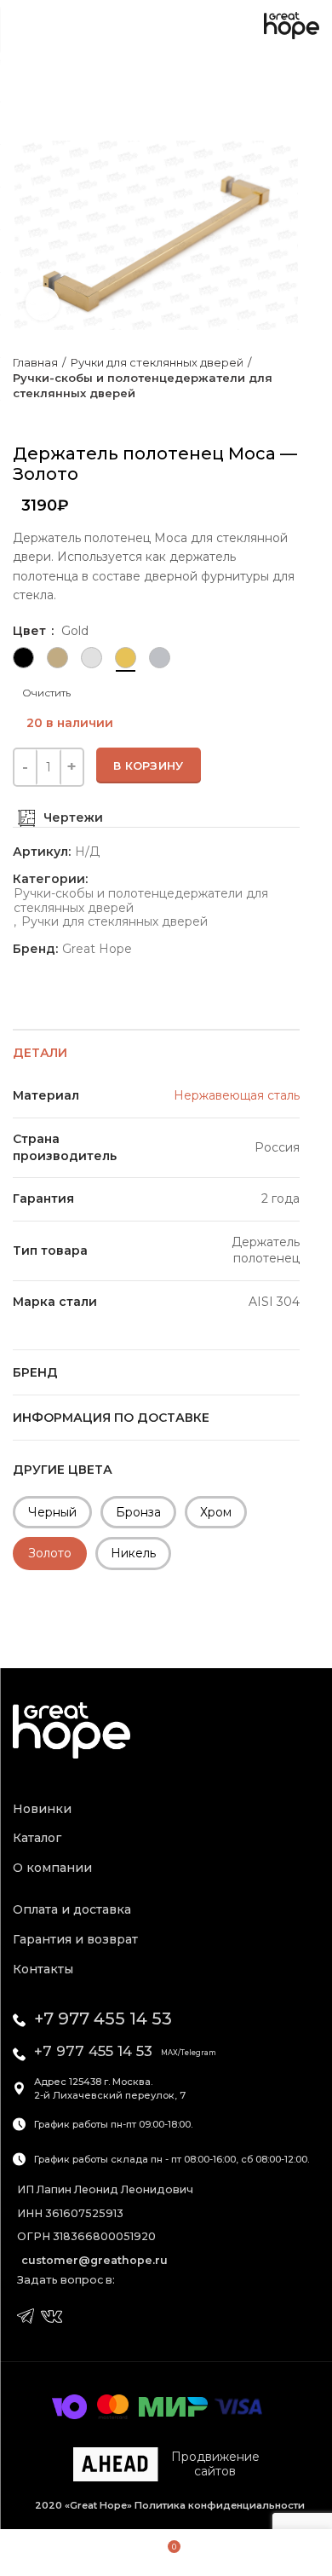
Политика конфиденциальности (218, 2505)
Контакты (43, 1969)
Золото (50, 1553)
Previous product (21, 418)
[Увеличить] (43, 303)
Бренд (35, 1372)
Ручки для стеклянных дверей (157, 362)
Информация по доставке (111, 1418)
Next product (55, 418)
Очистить (46, 693)
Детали (40, 1053)
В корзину (149, 765)
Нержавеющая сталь (237, 1095)
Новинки (42, 1809)
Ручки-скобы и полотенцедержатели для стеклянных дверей (143, 385)
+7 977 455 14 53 (103, 2019)
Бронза (138, 1512)
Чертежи (73, 817)
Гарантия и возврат (75, 1939)
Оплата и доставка (72, 1909)
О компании (52, 1868)
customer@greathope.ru (94, 2260)
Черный (52, 1512)
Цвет (31, 631)
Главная (35, 362)
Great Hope (97, 949)
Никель (133, 1553)
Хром (216, 1512)
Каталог (37, 1838)
